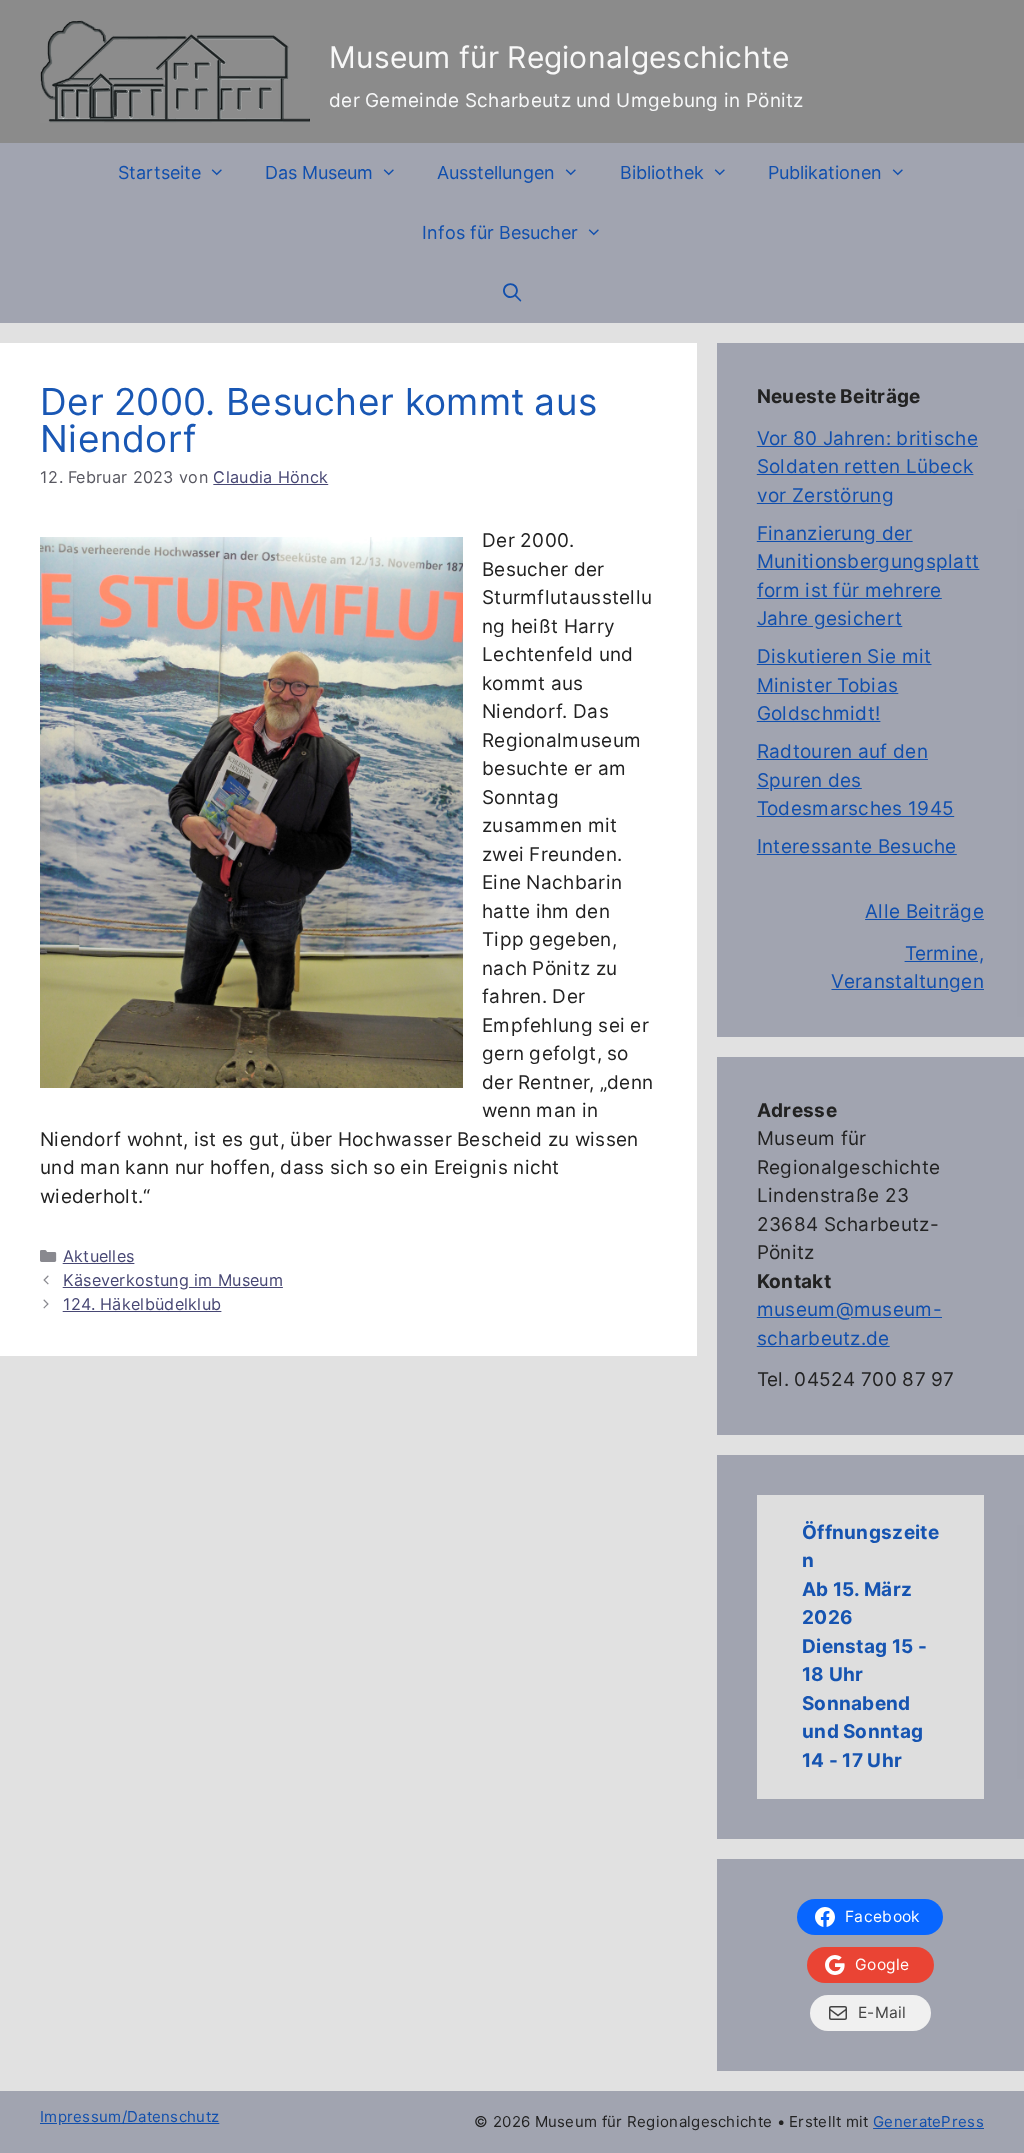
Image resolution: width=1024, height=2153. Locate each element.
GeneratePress (928, 2121)
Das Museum (319, 172)
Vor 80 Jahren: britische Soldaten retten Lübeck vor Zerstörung (867, 467)
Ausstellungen (496, 172)
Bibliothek (662, 172)
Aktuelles (99, 1256)
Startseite (159, 172)
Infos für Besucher (500, 232)
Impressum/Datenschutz (129, 2116)
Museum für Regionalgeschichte (559, 57)
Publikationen (825, 172)
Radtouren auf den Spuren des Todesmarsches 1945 (855, 780)
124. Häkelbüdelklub (142, 1304)
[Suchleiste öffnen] (511, 293)
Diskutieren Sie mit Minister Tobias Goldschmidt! (844, 685)
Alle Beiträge (924, 911)
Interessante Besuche (857, 846)
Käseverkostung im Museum (173, 1280)
